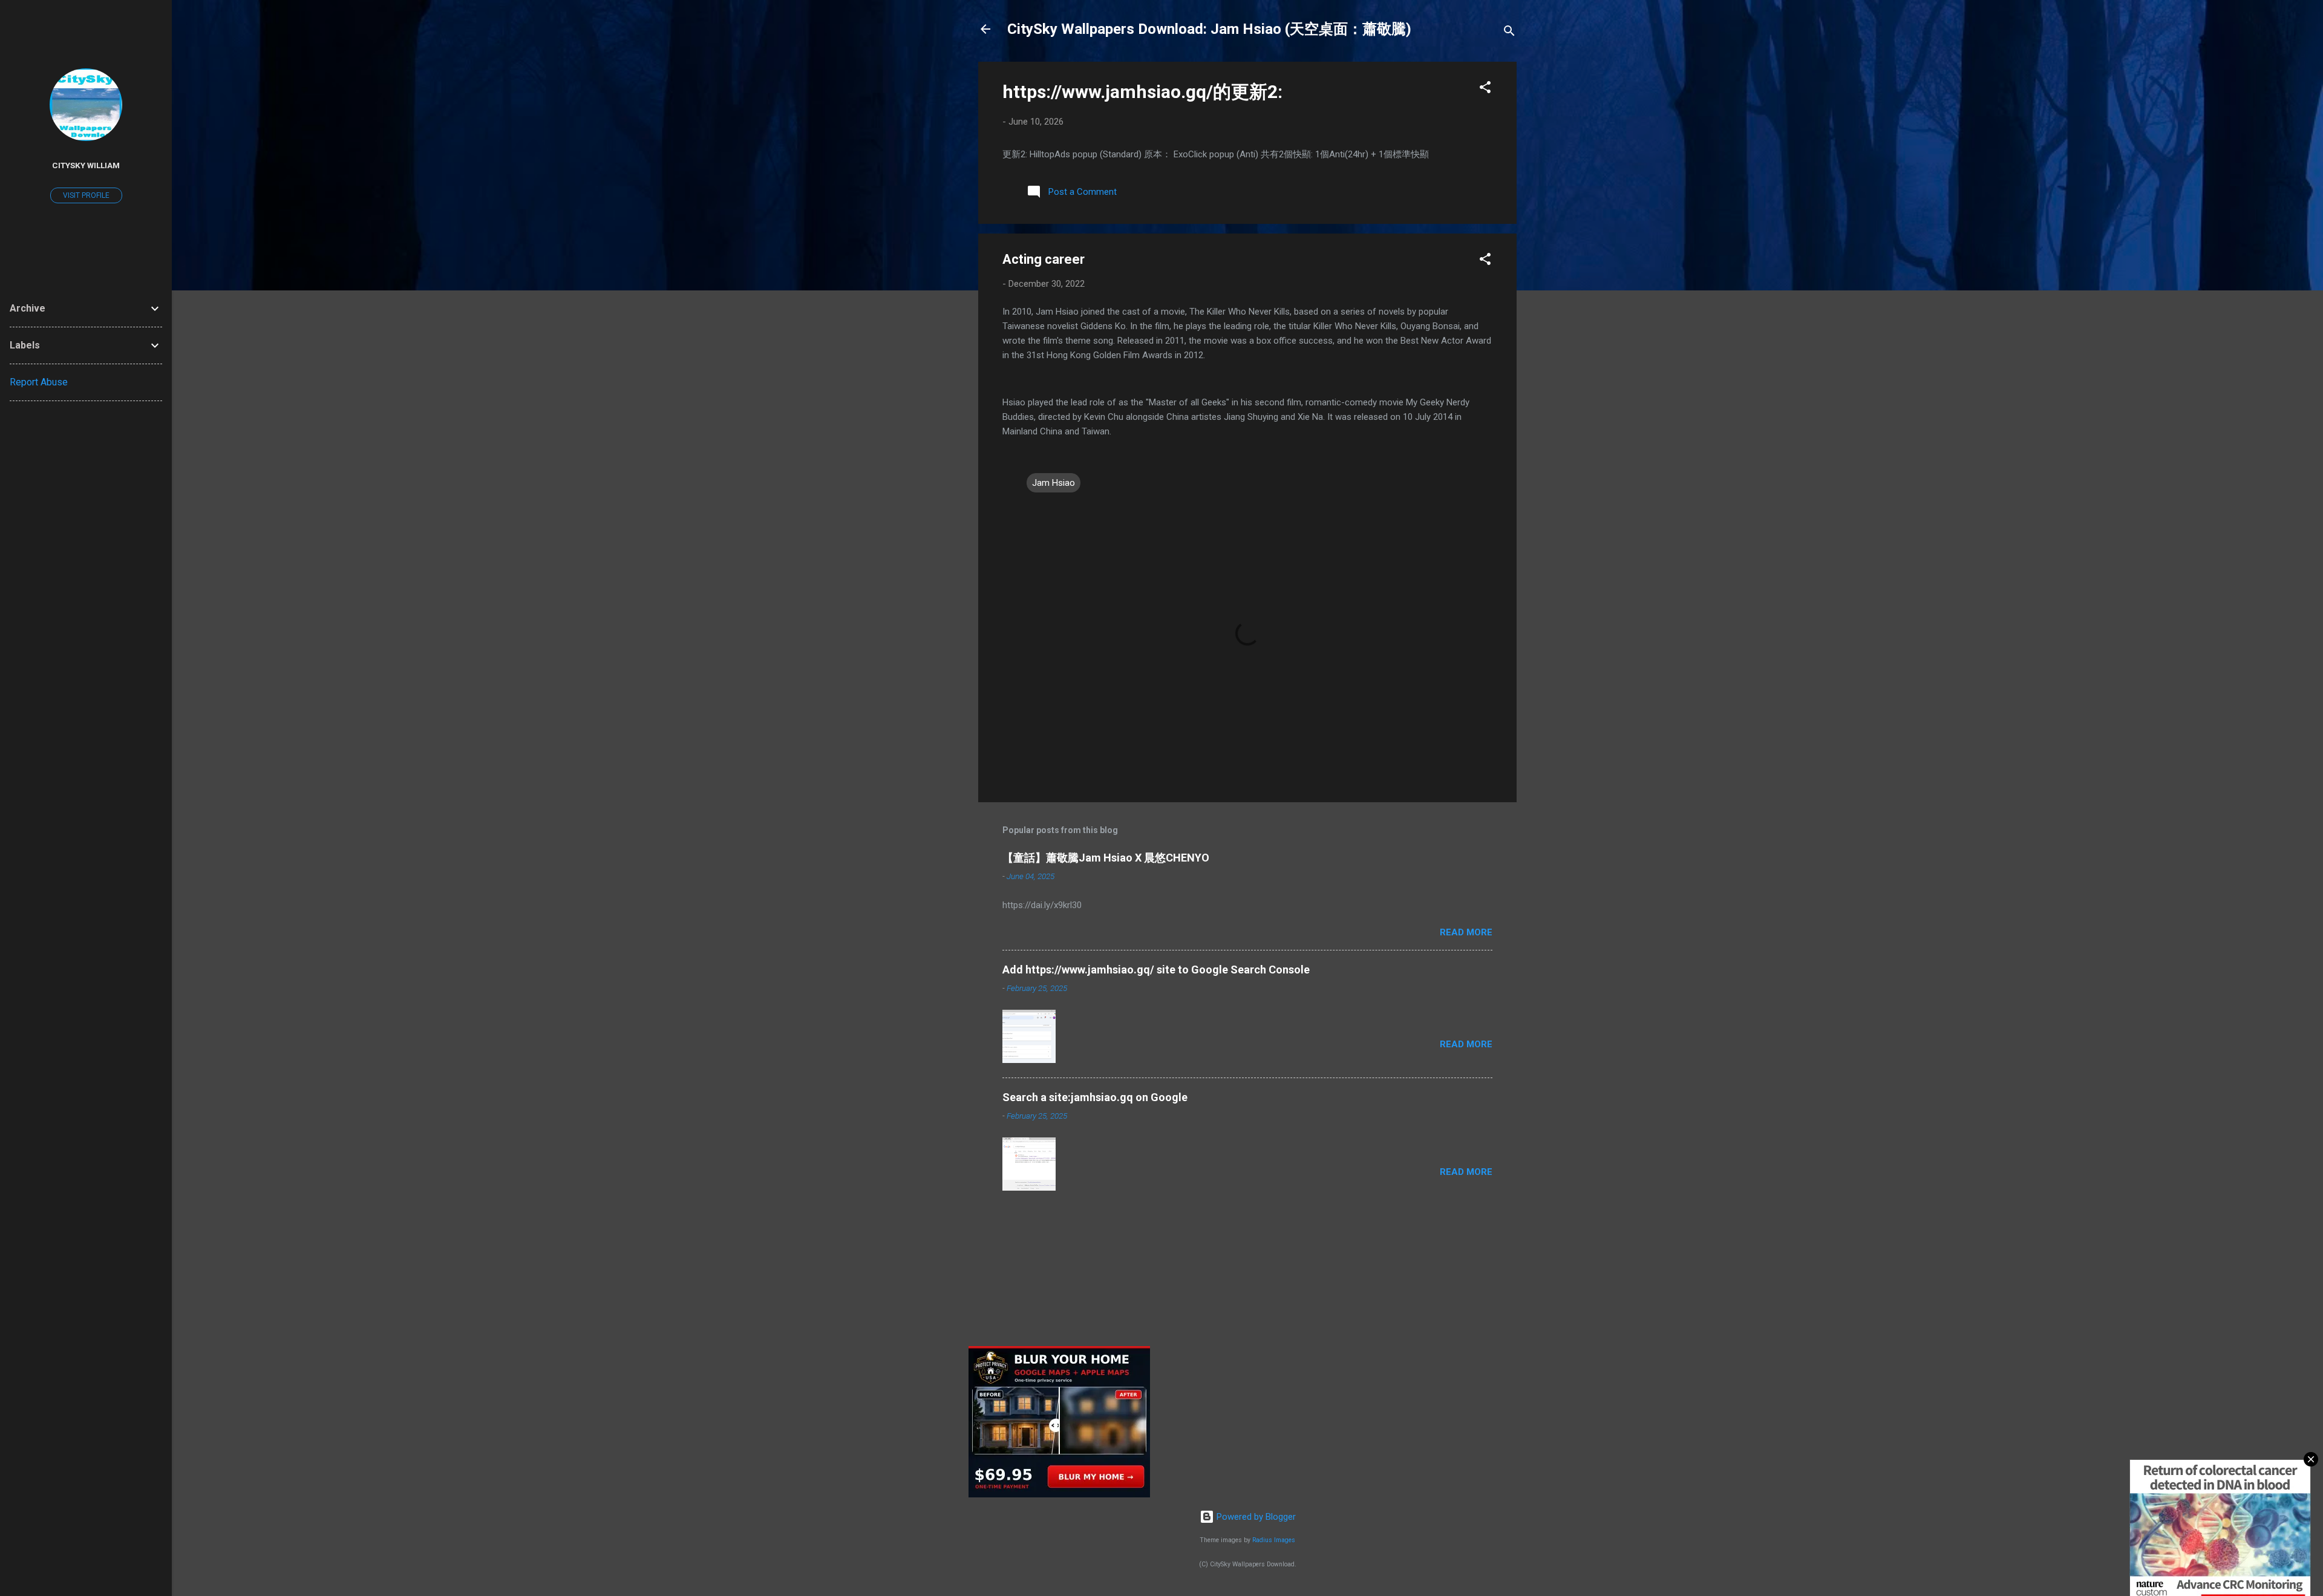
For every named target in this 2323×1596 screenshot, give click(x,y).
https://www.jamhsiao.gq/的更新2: (1142, 92)
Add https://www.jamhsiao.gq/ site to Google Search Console (1156, 970)
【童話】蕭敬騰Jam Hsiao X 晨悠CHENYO (1106, 858)
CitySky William (86, 165)
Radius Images (1274, 1540)
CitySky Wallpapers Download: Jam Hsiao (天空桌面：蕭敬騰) (1209, 29)
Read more (1466, 932)
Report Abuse (39, 382)
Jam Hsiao (1054, 483)
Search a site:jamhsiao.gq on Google (1095, 1097)
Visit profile (86, 195)
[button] (1485, 89)
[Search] (1509, 33)
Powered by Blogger (1255, 1517)
